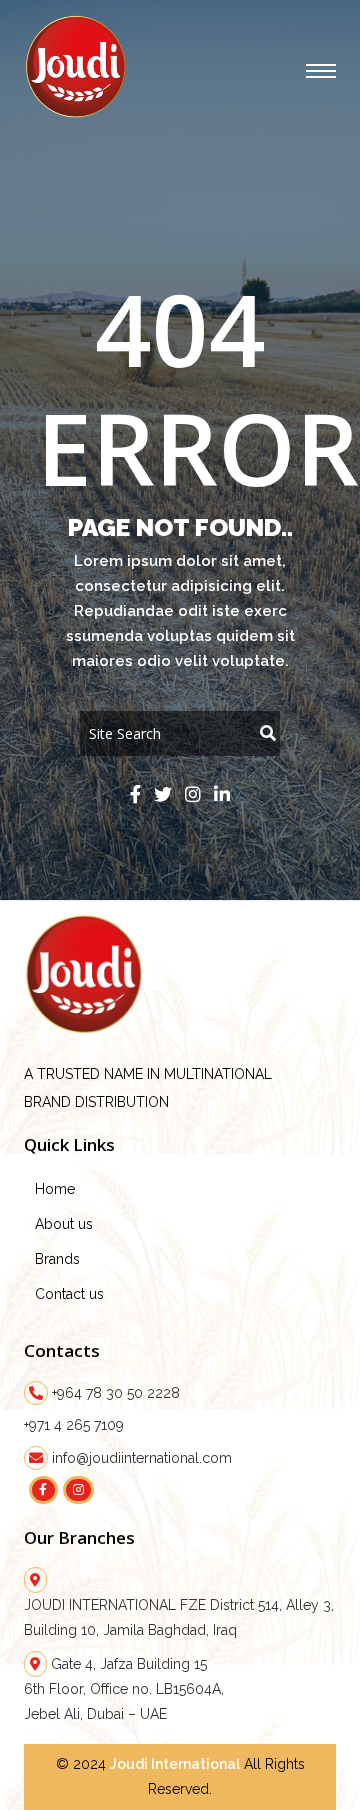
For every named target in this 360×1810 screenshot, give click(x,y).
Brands (57, 1259)
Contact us (69, 1294)
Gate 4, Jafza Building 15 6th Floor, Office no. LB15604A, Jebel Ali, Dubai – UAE (124, 1689)
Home (55, 1189)
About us (64, 1224)
